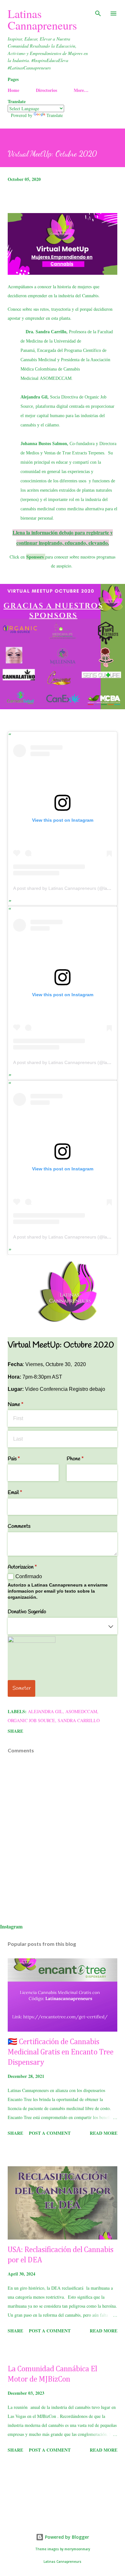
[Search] (98, 12)
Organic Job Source (31, 1720)
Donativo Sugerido (27, 1612)
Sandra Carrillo (79, 1720)
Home (13, 90)
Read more (104, 2133)
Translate (55, 115)
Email (23, 1493)
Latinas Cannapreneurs (42, 19)
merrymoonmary (77, 2549)
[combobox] (63, 1626)
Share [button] (15, 1731)
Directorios (46, 90)
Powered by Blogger (66, 2537)
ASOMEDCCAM (56, 378)
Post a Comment (50, 2133)
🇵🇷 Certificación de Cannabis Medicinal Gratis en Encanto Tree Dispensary (61, 2052)
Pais (22, 1459)
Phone (83, 1459)
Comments (19, 1526)
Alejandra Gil (45, 1711)
